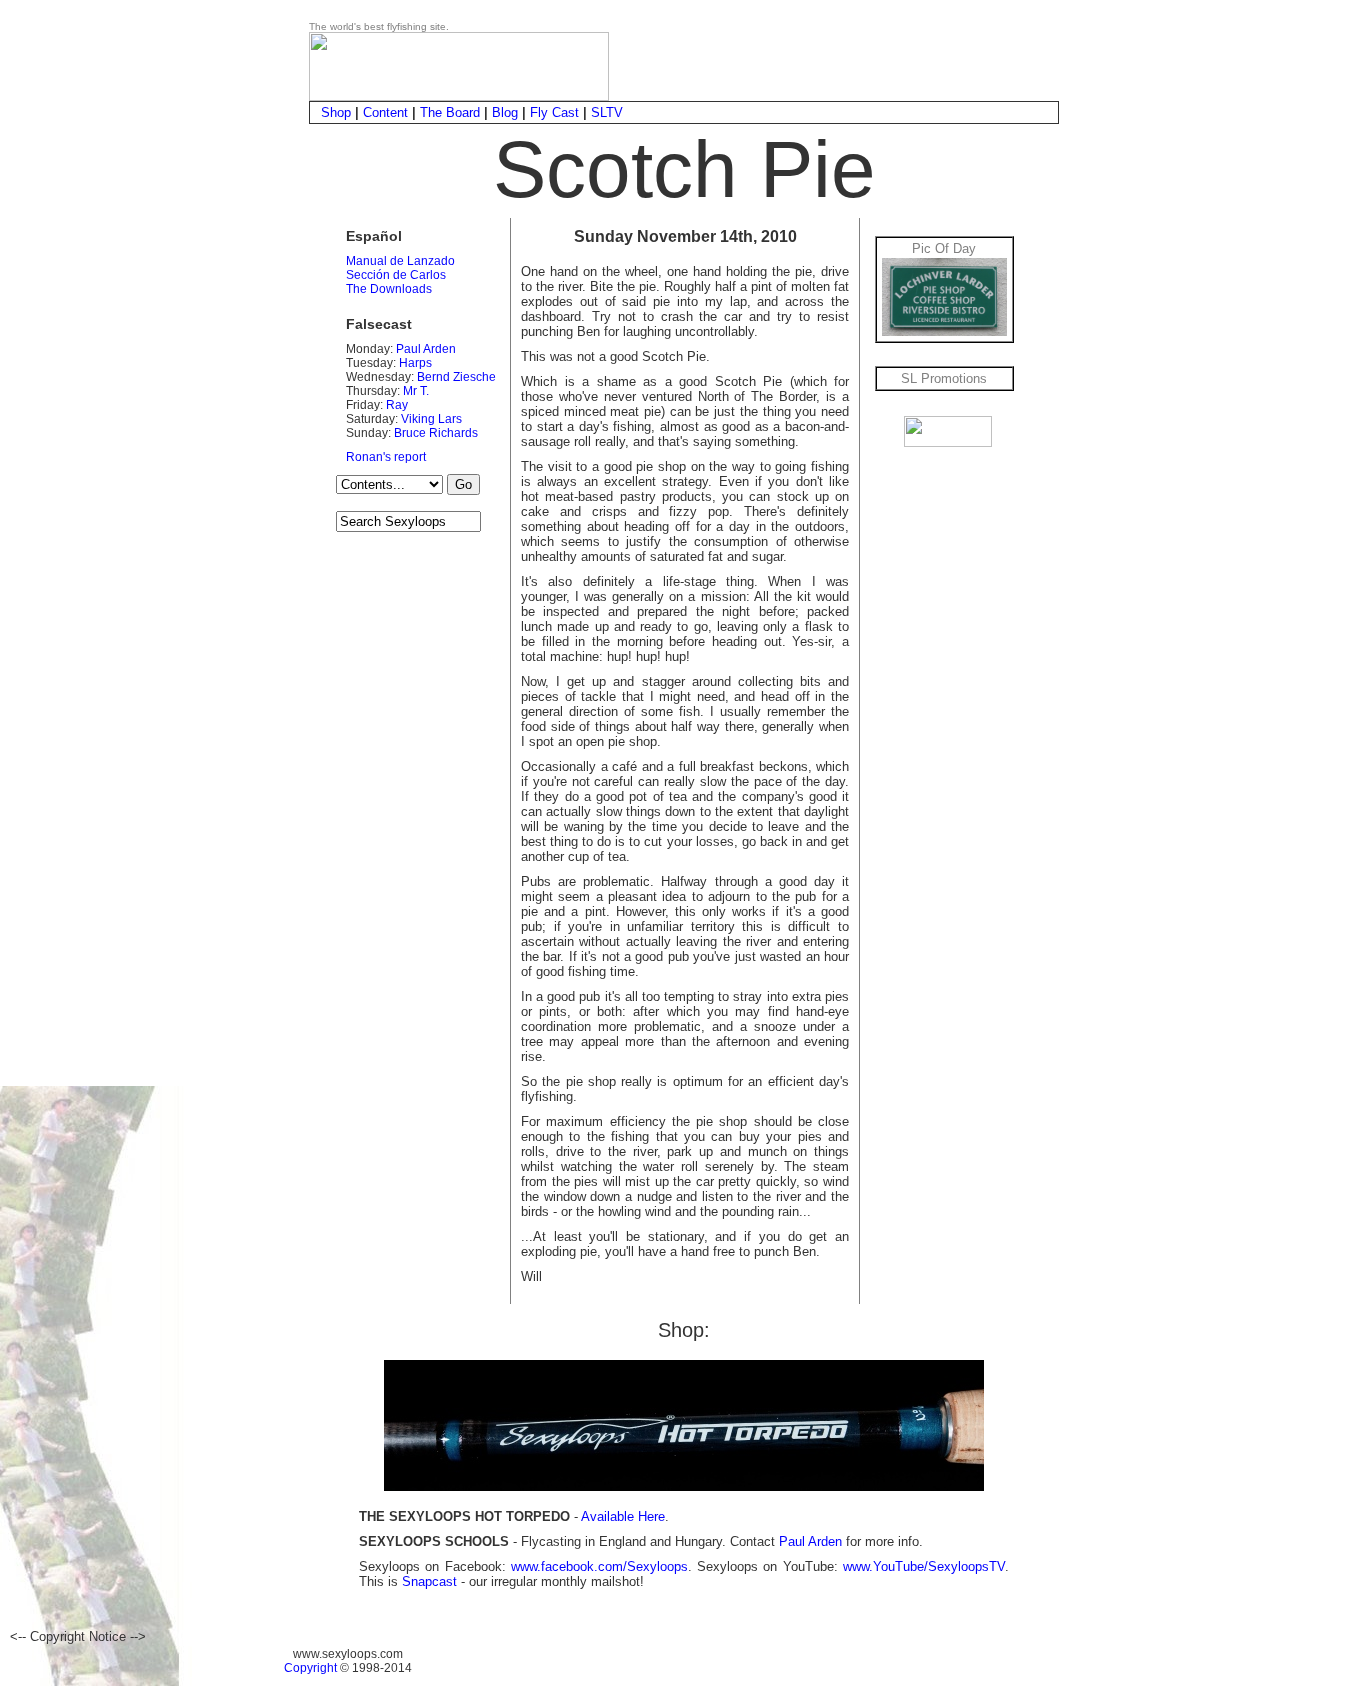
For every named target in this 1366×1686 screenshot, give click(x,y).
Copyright (310, 1668)
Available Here (623, 1516)
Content (385, 112)
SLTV (607, 112)
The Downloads (389, 289)
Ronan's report (386, 457)
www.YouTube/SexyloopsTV (924, 1566)
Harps (415, 363)
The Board (450, 112)
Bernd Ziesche (456, 377)
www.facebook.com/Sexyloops (599, 1566)
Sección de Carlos (396, 275)
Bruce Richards (436, 433)
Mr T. (416, 391)
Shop (336, 112)
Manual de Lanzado (400, 261)
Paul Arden (426, 349)
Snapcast (429, 1581)
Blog (505, 112)
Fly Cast (554, 112)
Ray (397, 405)
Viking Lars (431, 419)
